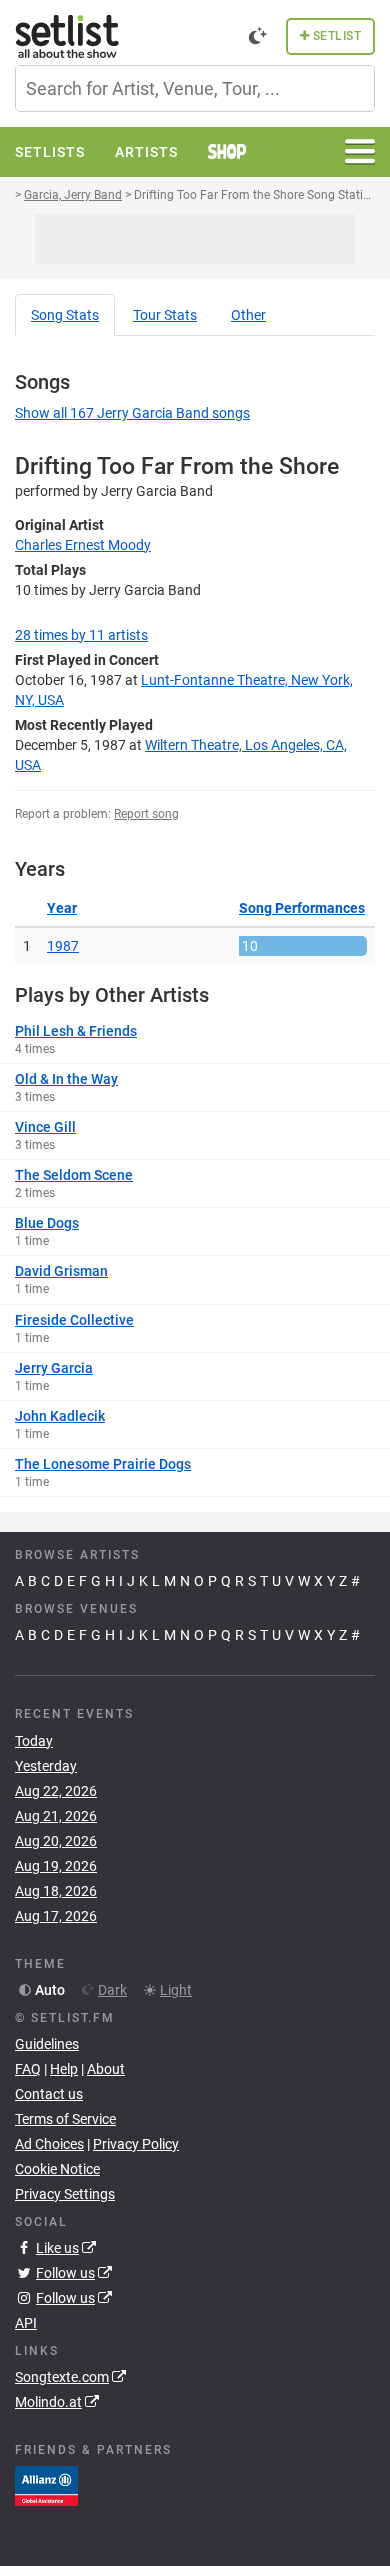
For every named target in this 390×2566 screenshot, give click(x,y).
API (26, 2323)
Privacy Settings (65, 2194)
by (81, 635)
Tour (165, 315)
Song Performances (302, 908)
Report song (146, 814)
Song (65, 315)
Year (62, 908)
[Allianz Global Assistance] (46, 2485)
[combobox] (195, 88)
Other (248, 315)
